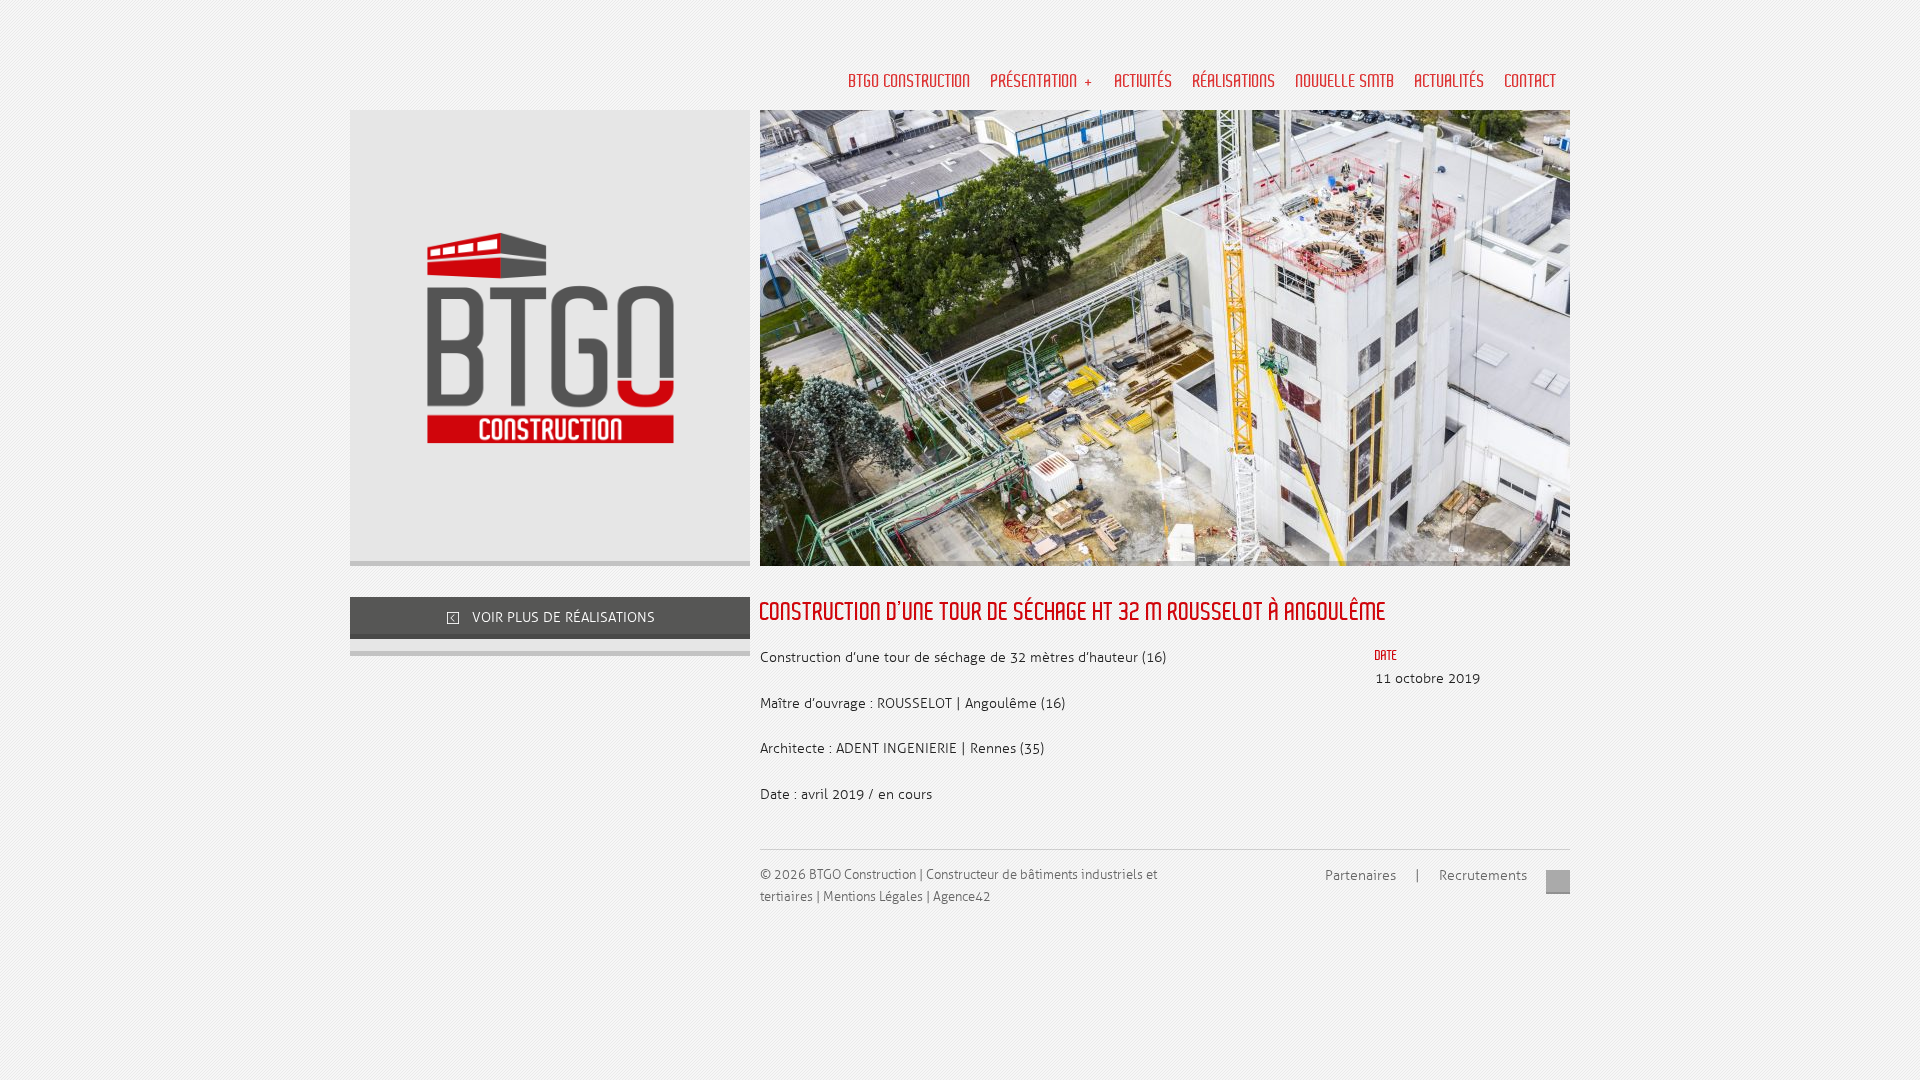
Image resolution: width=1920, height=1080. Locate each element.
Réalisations (1234, 82)
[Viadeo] (1558, 882)
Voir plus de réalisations (561, 617)
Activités (1144, 82)
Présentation (1034, 82)
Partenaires (1360, 875)
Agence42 (962, 897)
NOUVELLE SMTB (1345, 82)
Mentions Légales (873, 897)
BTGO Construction (910, 82)
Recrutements (1483, 875)
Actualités (1450, 82)
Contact (1531, 82)
